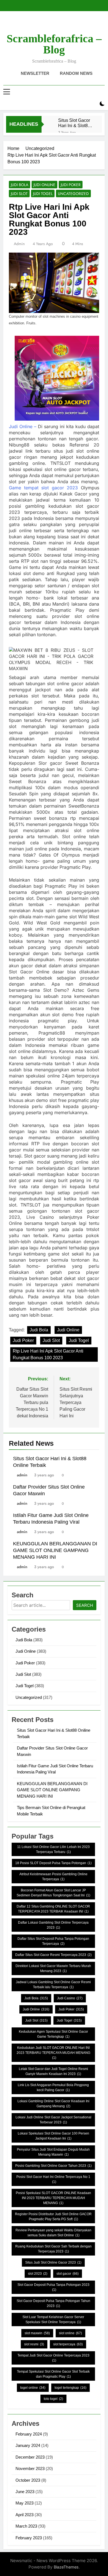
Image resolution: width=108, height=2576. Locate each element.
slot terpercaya (68, 2344)
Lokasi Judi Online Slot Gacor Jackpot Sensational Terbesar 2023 (53, 2120)
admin (19, 244)
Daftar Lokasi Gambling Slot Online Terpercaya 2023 (53, 1925)
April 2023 (25, 2515)
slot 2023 (38, 2274)
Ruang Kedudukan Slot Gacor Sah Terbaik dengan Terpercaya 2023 (53, 2249)
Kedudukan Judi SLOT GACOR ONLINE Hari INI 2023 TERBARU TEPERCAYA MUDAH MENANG (53, 2053)
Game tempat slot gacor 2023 (43, 488)
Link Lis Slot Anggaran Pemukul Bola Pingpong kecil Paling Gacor (53, 2088)
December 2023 (30, 2457)
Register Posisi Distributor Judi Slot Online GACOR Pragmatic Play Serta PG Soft (53, 2217)
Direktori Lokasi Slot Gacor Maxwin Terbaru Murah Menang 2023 (53, 1968)
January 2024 (28, 2445)
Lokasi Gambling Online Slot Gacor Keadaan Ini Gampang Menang (53, 2104)
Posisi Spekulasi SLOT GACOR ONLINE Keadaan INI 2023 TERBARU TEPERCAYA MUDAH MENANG (53, 2198)
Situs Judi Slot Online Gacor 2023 (53, 2262)
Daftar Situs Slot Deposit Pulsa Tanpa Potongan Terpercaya (53, 1941)
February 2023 (29, 2538)
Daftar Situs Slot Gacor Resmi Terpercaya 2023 (53, 1955)
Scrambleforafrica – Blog (54, 44)
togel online (33, 2388)
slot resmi (34, 2344)
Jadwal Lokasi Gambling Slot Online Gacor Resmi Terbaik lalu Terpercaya (53, 1985)
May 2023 (25, 2503)
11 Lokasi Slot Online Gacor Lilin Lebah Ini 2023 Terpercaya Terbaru (53, 1849)
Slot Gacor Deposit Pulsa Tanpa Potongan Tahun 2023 (53, 2303)
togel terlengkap (70, 2388)
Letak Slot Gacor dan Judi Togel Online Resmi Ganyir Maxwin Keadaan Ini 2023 (53, 2071)
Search (85, 1605)
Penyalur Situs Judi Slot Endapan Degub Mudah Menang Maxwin (53, 2152)
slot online (70, 2333)
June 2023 (25, 2492)
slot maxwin (37, 2333)
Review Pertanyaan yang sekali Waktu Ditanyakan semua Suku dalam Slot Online (53, 2233)
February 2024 (29, 2434)
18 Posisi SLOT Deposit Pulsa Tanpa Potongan (53, 1863)
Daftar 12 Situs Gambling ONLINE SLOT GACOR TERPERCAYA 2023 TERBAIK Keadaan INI (53, 1909)
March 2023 (26, 2526)
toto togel (53, 2399)
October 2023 (28, 2480)
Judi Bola (20, 185)
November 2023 (30, 2468)
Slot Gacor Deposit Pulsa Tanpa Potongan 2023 (53, 2287)
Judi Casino (70, 1998)
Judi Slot (19, 194)
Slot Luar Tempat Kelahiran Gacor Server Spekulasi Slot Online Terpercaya (53, 2320)
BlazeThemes (66, 2567)
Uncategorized (73, 194)
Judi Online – (23, 426)
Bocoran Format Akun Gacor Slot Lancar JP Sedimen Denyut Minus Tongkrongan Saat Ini (53, 1893)
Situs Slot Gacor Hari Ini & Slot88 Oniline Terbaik (74, 123)
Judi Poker (71, 185)
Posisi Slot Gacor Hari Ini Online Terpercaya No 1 (53, 2179)
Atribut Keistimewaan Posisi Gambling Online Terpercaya (53, 1877)
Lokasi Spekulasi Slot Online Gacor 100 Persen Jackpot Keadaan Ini (53, 2136)
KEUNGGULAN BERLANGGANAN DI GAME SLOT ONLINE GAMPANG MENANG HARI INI (55, 1550)
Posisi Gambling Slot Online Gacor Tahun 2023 (53, 2166)
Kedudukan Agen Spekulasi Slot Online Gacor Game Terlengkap (53, 2034)
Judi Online (44, 185)
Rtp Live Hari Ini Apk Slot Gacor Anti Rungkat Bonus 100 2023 (48, 1354)
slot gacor (68, 2274)
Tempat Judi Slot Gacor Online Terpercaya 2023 (53, 2358)
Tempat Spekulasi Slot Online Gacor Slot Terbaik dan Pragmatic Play (53, 2374)
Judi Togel (43, 194)
